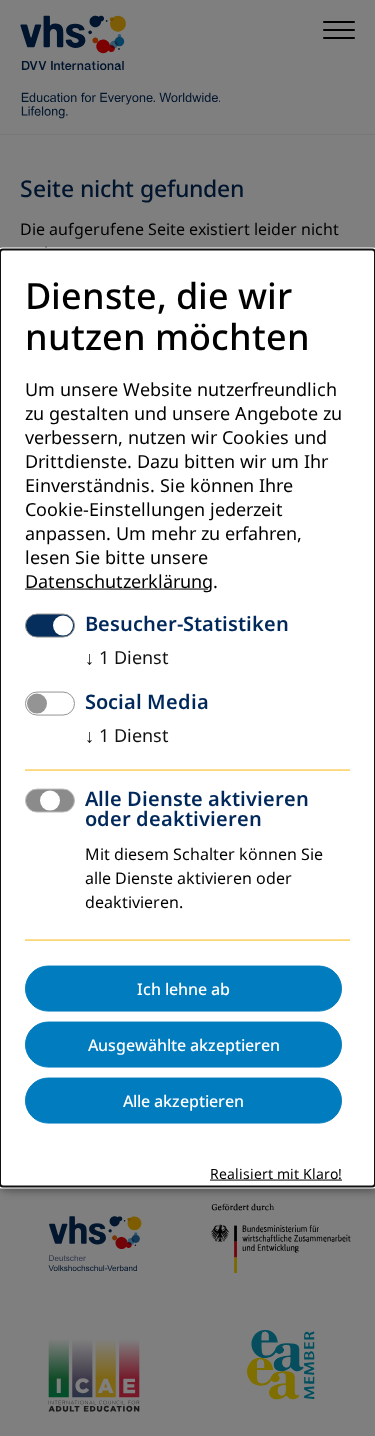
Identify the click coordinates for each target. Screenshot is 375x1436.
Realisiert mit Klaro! (276, 1173)
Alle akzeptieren (183, 1100)
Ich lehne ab (183, 988)
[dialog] (187, 718)
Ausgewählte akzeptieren (184, 1044)
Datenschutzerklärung (119, 581)
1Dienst (127, 657)
